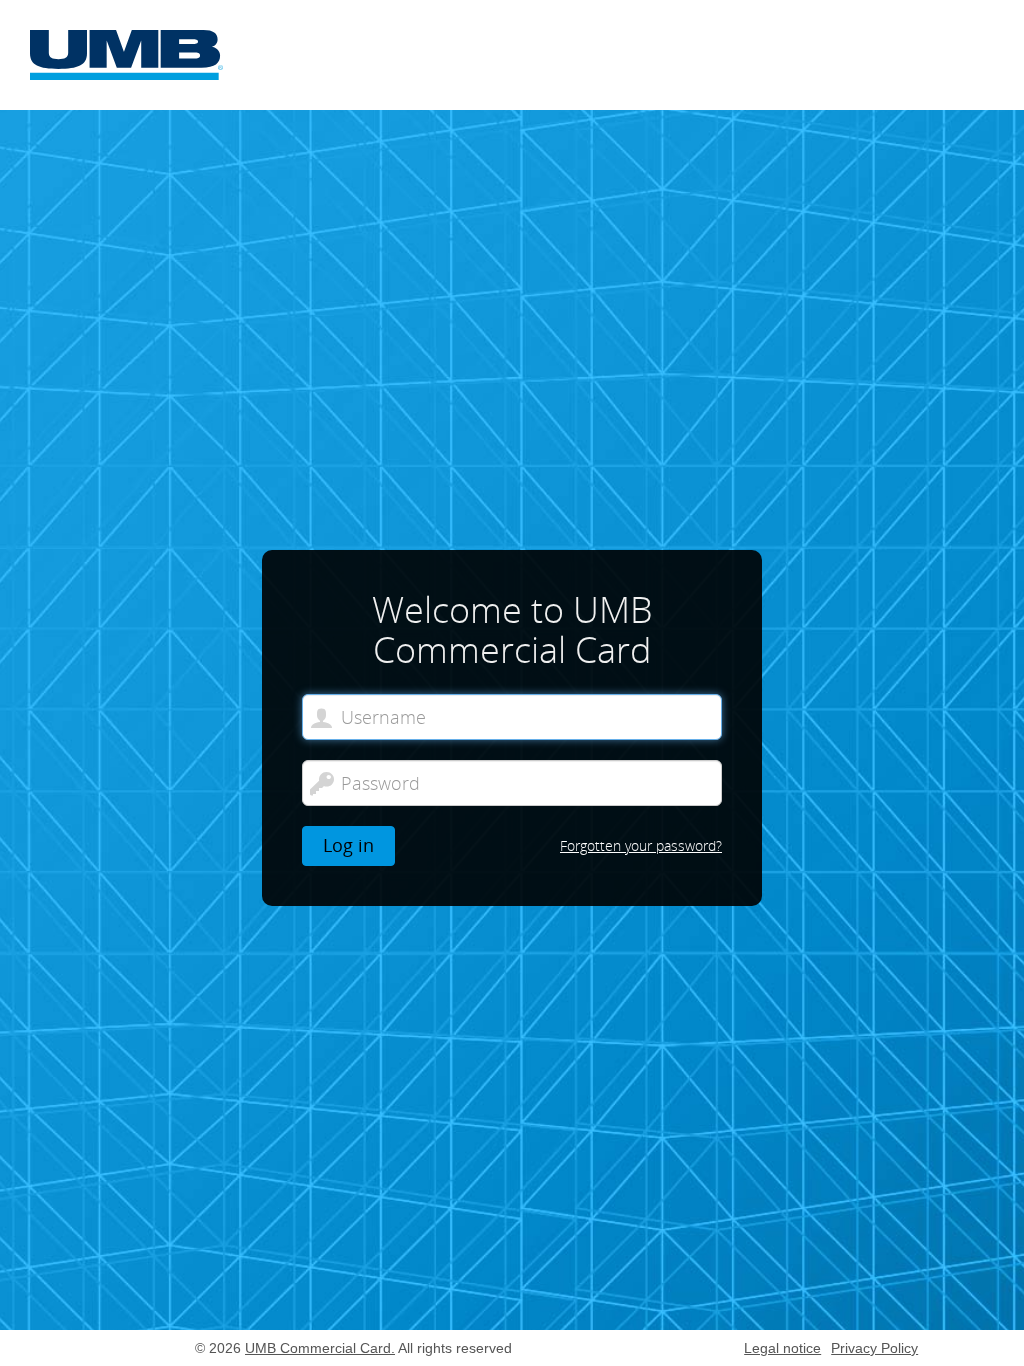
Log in (348, 845)
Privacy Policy (874, 1348)
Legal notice (782, 1348)
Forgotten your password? (641, 845)
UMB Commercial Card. (320, 1348)
